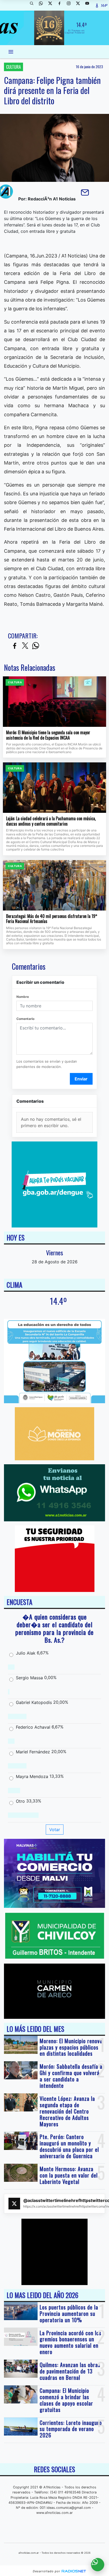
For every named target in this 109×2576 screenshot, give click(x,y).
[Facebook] (61, 5)
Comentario (25, 1019)
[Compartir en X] (25, 646)
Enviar (81, 1079)
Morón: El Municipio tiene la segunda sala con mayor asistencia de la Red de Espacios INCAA (48, 735)
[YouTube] (89, 5)
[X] (52, 5)
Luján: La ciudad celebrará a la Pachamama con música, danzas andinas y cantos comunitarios (51, 821)
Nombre (23, 997)
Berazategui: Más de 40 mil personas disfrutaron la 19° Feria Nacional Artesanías (52, 919)
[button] (34, 5)
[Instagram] (71, 5)
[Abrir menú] (11, 52)
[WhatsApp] (43, 5)
